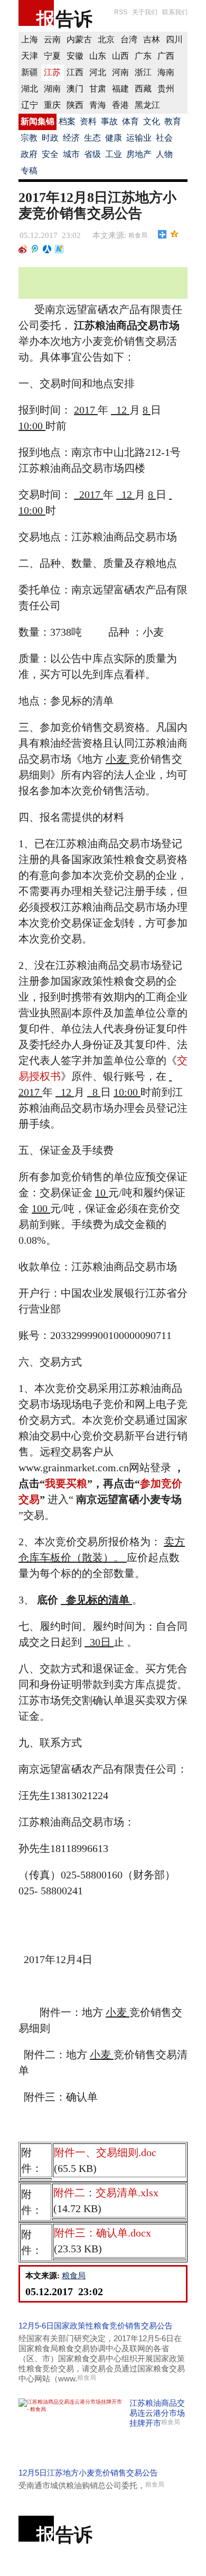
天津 (30, 56)
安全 (50, 154)
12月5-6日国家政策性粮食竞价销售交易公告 (96, 2326)
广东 (143, 56)
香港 (120, 105)
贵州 (166, 89)
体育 (130, 121)
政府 (29, 154)
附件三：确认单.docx (102, 2233)
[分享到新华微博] (59, 249)
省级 (92, 154)
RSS (121, 12)
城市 (71, 154)
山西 (120, 56)
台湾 (129, 39)
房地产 (139, 154)
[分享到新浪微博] (23, 249)
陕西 (75, 105)
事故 (109, 121)
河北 (98, 72)
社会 (164, 138)
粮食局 (138, 235)
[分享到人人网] (47, 249)
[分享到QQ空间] (175, 234)
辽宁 (30, 105)
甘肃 (98, 89)
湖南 (52, 89)
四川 (174, 39)
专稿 (29, 171)
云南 (52, 39)
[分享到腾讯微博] (35, 249)
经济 (71, 138)
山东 (98, 56)
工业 (114, 154)
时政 (50, 138)
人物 (164, 154)
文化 (152, 121)
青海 (98, 105)
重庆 (52, 105)
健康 (114, 138)
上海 (30, 39)
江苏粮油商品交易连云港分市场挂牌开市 (157, 2413)
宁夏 (52, 56)
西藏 (143, 89)
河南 (120, 72)
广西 (166, 56)
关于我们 (145, 12)
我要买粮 (66, 1483)
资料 (88, 121)
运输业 (139, 138)
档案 (67, 121)
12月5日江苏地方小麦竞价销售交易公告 (88, 2473)
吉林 (152, 39)
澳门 (75, 89)
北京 (106, 39)
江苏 (52, 72)
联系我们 (175, 12)
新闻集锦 (38, 121)
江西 (75, 72)
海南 (166, 72)
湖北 (30, 89)
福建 (120, 89)
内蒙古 (79, 39)
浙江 (143, 72)
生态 (92, 138)
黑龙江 (147, 105)
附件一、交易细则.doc (105, 2152)
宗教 (29, 138)
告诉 (74, 19)
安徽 (75, 56)
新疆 (30, 72)
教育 (173, 121)
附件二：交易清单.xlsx (106, 2193)
